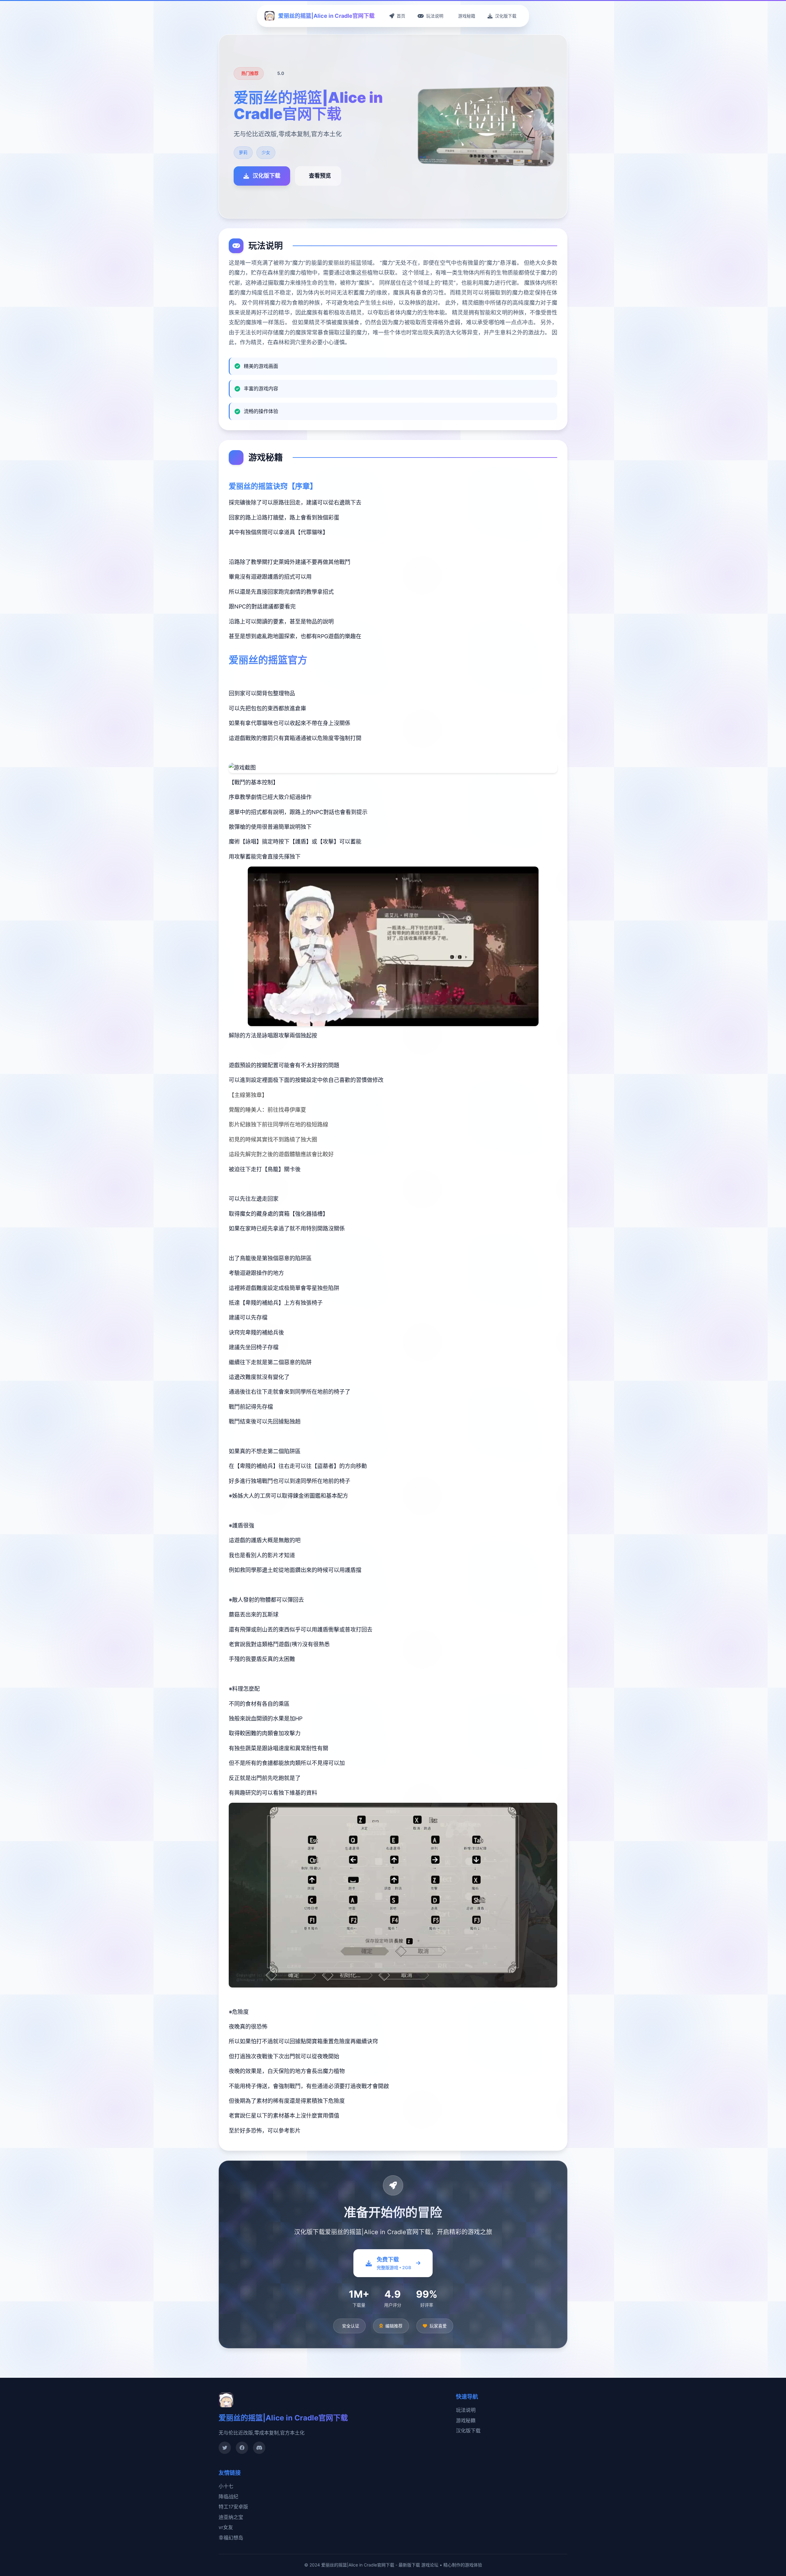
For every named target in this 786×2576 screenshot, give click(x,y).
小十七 (226, 2486)
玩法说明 (466, 2410)
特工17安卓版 (233, 2507)
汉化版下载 (468, 2431)
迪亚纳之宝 (231, 2517)
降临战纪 (228, 2497)
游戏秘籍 (466, 2420)
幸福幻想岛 (231, 2538)
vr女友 (226, 2527)
